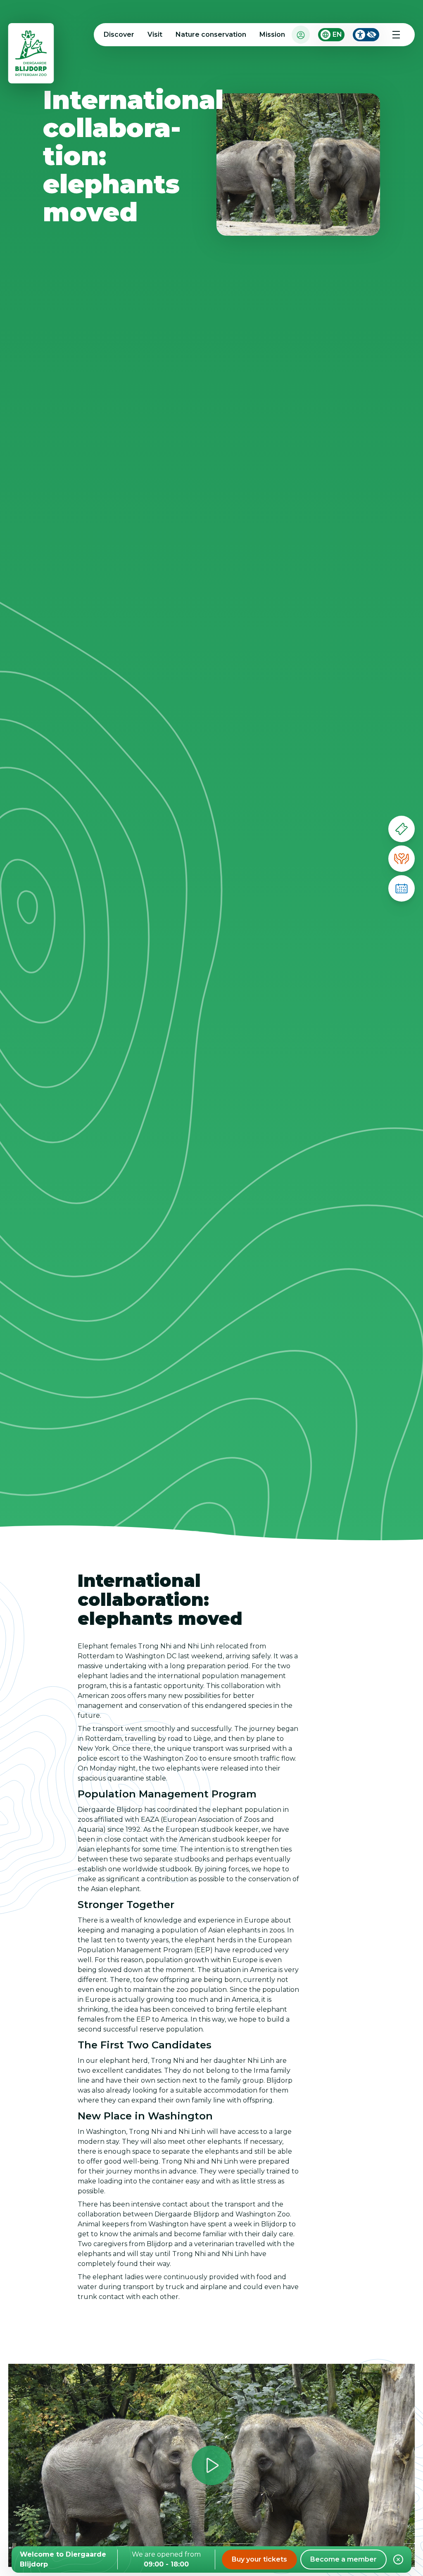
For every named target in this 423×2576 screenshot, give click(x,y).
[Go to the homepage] (31, 55)
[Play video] (211, 2465)
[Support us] (402, 859)
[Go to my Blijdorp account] (301, 34)
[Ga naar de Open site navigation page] (396, 35)
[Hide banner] (398, 2559)
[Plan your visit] (402, 888)
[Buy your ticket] (402, 829)
